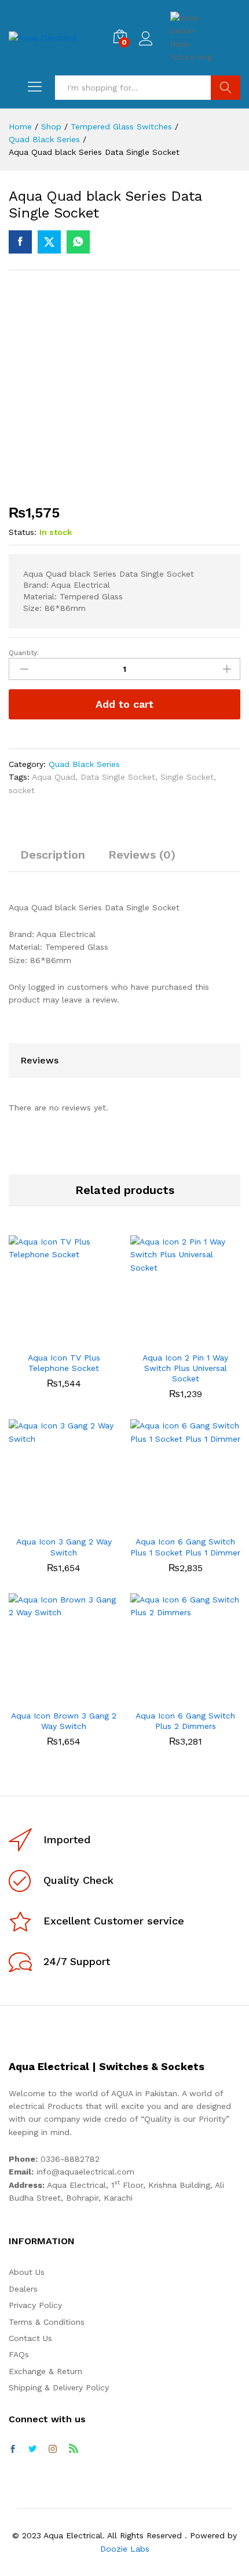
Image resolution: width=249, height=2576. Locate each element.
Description (53, 855)
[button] (50, 1338)
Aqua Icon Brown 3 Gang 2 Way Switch (64, 1721)
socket (22, 790)
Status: (23, 532)
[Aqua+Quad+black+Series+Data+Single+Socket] (49, 242)
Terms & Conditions (47, 2322)
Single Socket (187, 777)
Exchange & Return (45, 2371)
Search (226, 88)
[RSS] (74, 2450)
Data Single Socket (118, 777)
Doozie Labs (125, 2549)
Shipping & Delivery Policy (59, 2387)
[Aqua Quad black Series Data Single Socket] (20, 242)
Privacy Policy (35, 2305)
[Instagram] (53, 2450)
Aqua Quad (54, 777)
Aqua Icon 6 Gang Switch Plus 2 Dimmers (185, 1721)
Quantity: (24, 653)
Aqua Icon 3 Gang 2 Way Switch (64, 1547)
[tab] (53, 860)
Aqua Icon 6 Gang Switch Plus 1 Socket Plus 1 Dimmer (185, 1547)
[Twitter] (32, 2450)
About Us (27, 2272)
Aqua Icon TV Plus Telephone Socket (64, 1363)
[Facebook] (13, 2450)
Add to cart (124, 704)
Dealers (23, 2289)
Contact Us (30, 2338)
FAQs (19, 2354)
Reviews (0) (142, 855)
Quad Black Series (84, 764)
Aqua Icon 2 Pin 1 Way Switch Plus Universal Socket (185, 1368)
